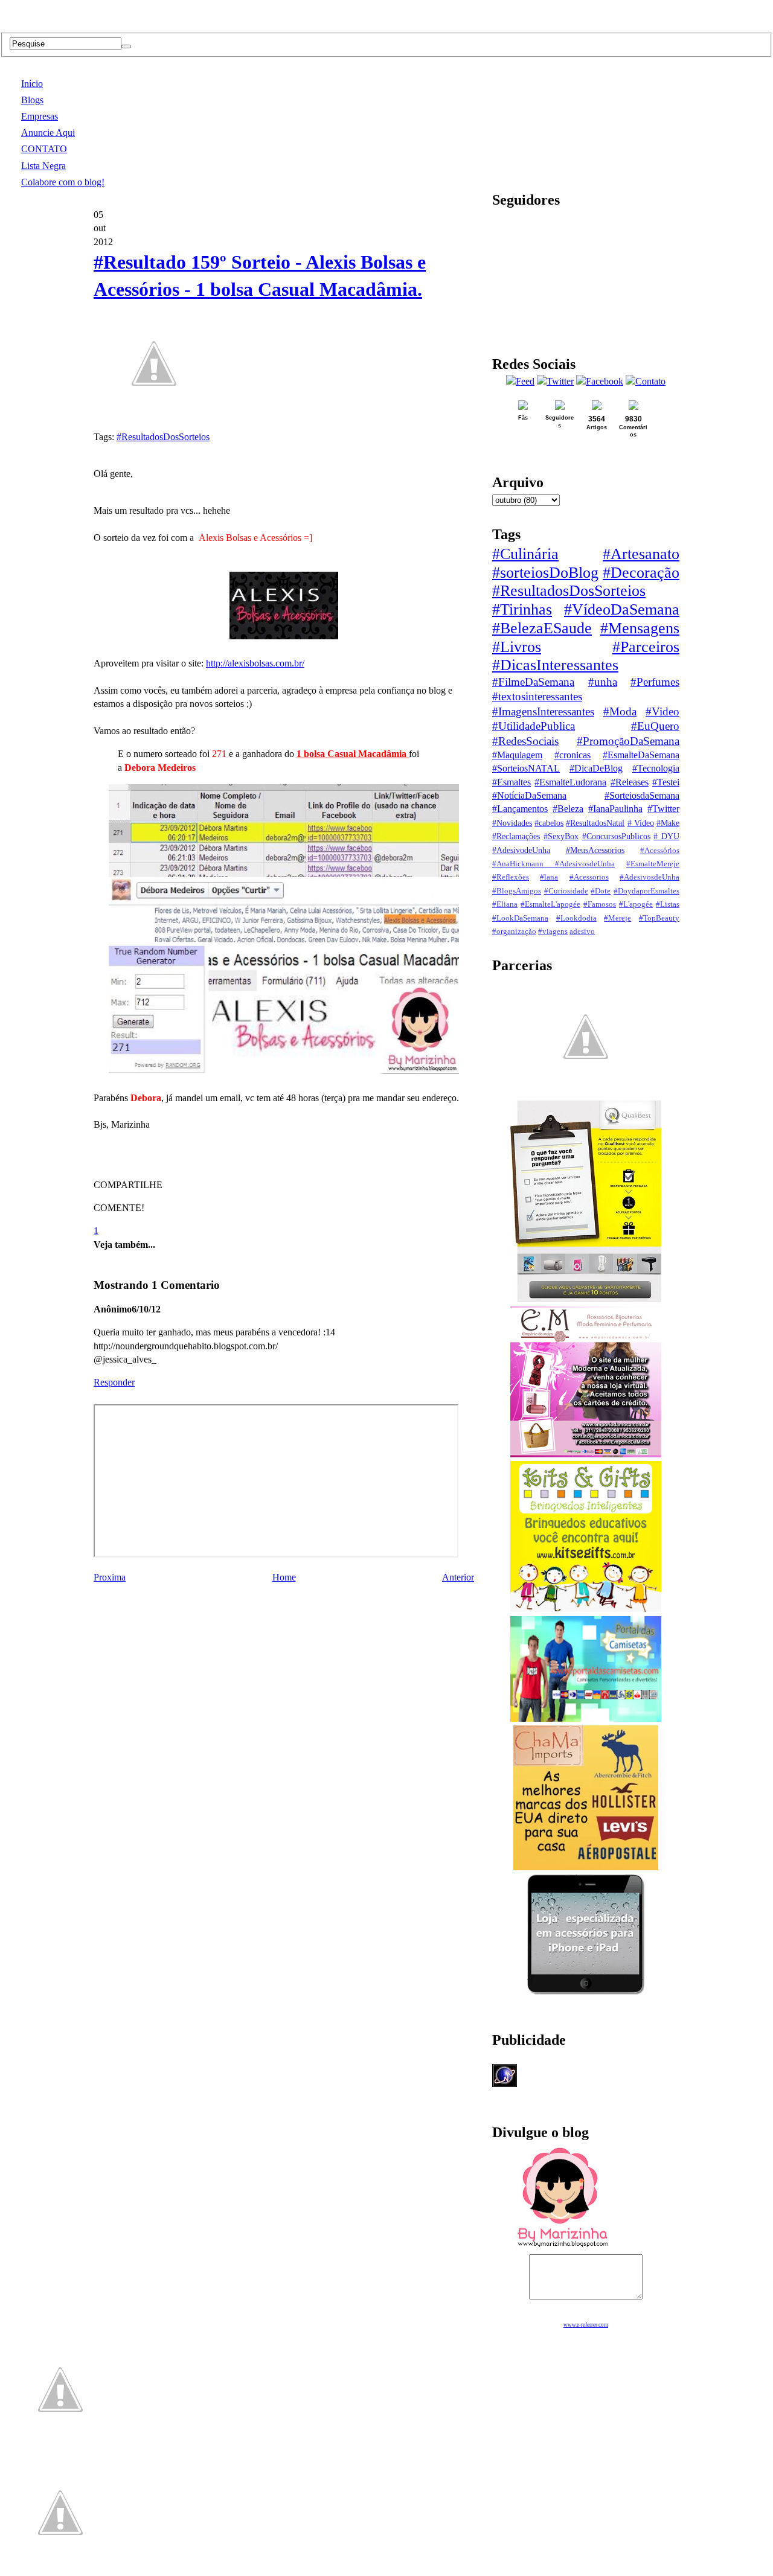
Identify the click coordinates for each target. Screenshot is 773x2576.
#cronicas (573, 755)
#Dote (601, 891)
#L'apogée (636, 904)
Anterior (458, 1577)
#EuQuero (655, 726)
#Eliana (505, 904)
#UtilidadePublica (534, 726)
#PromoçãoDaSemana (628, 741)
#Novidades (512, 823)
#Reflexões (511, 877)
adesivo (582, 932)
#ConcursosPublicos (616, 836)
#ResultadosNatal (595, 823)
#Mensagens (640, 628)
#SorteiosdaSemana (642, 795)
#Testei (666, 782)
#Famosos (600, 904)
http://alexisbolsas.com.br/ (255, 663)
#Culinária (525, 554)
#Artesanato (641, 554)
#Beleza (568, 809)
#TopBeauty (659, 918)
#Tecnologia (656, 768)
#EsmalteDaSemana (641, 755)
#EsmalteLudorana (570, 782)
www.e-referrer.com (586, 2325)
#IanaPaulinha (615, 809)
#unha (603, 682)
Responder (114, 1382)
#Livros (517, 647)
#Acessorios (589, 877)
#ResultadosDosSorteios (163, 437)
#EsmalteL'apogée (550, 904)
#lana (549, 877)
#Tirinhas (522, 609)
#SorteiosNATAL (526, 768)
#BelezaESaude (542, 628)
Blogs (32, 100)
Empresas (40, 116)
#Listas (668, 904)
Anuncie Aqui (48, 133)
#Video (662, 711)
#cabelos (549, 823)
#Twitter (663, 809)
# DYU (666, 836)
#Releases (630, 782)
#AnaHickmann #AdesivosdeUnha (553, 864)
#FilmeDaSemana (533, 682)
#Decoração (641, 573)
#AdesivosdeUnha (650, 877)
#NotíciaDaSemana (529, 795)
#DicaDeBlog (596, 768)
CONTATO (44, 149)
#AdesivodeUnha (521, 850)
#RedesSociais (525, 741)
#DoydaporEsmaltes (646, 891)
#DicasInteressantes (555, 665)
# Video (641, 823)
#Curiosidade (566, 891)
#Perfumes (655, 682)
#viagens (553, 932)
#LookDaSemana (520, 918)
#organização (514, 932)
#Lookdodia (576, 918)
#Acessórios (660, 851)
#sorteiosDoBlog (545, 573)
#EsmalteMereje (653, 864)
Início (32, 84)
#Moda (620, 711)
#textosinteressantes (537, 696)
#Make (668, 823)
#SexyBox (561, 836)
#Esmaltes (512, 782)
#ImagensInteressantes (543, 711)
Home (284, 1577)
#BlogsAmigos (517, 891)
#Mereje (617, 918)
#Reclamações (516, 836)
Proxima (110, 1577)
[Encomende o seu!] (60, 2570)
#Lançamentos (520, 809)
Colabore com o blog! (63, 182)
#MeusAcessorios (595, 850)
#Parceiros (646, 647)
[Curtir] (154, 417)
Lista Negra (43, 166)
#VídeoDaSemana (622, 609)
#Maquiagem (517, 755)
